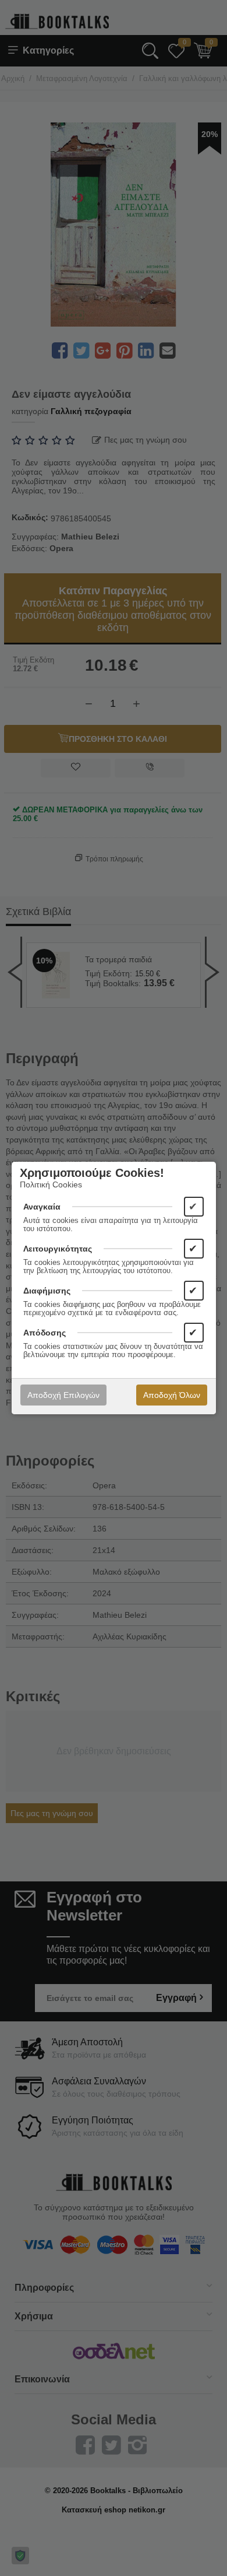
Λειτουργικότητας (58, 1249)
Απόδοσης (45, 1333)
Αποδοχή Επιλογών (63, 1395)
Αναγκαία (42, 1207)
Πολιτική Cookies (51, 1184)
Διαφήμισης (47, 1291)
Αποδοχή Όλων (172, 1395)
